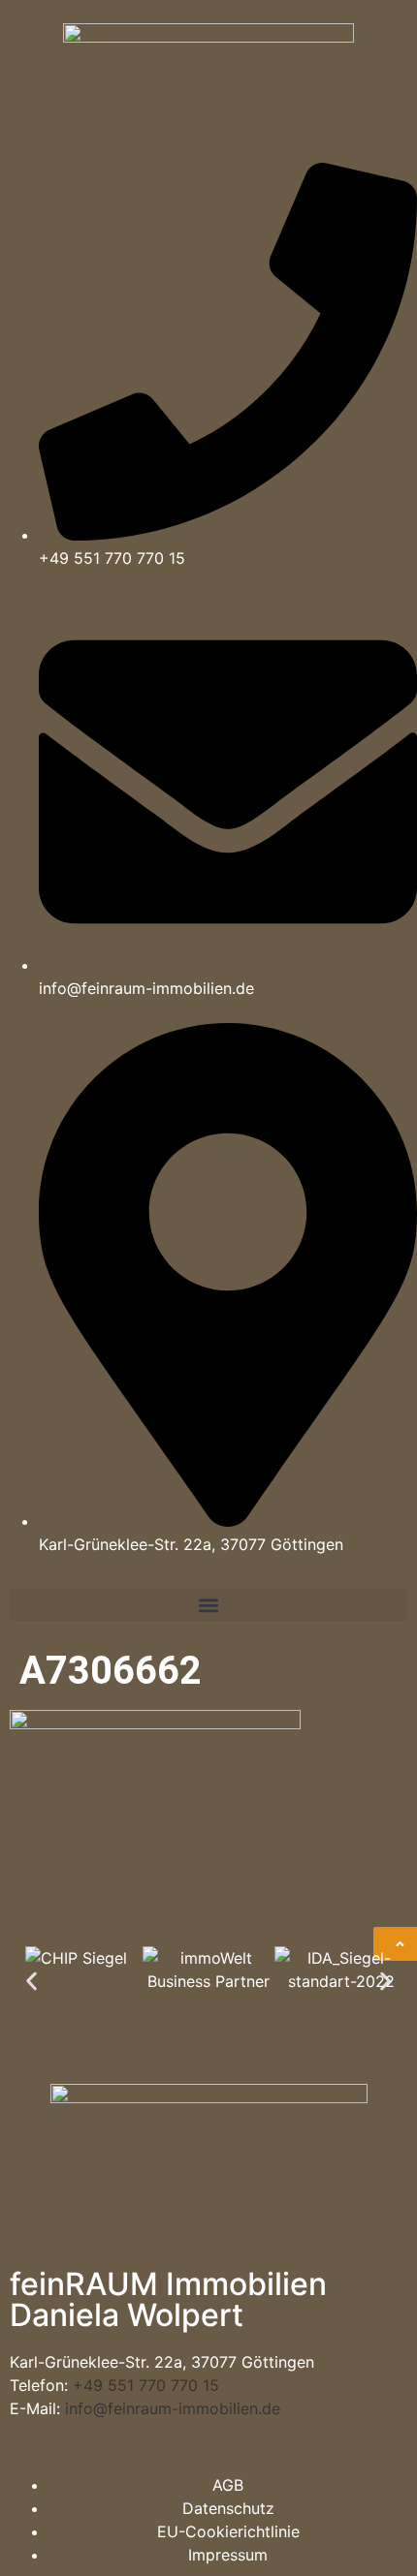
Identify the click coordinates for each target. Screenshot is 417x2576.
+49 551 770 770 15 (146, 2385)
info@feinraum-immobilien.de (173, 2408)
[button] (208, 1605)
